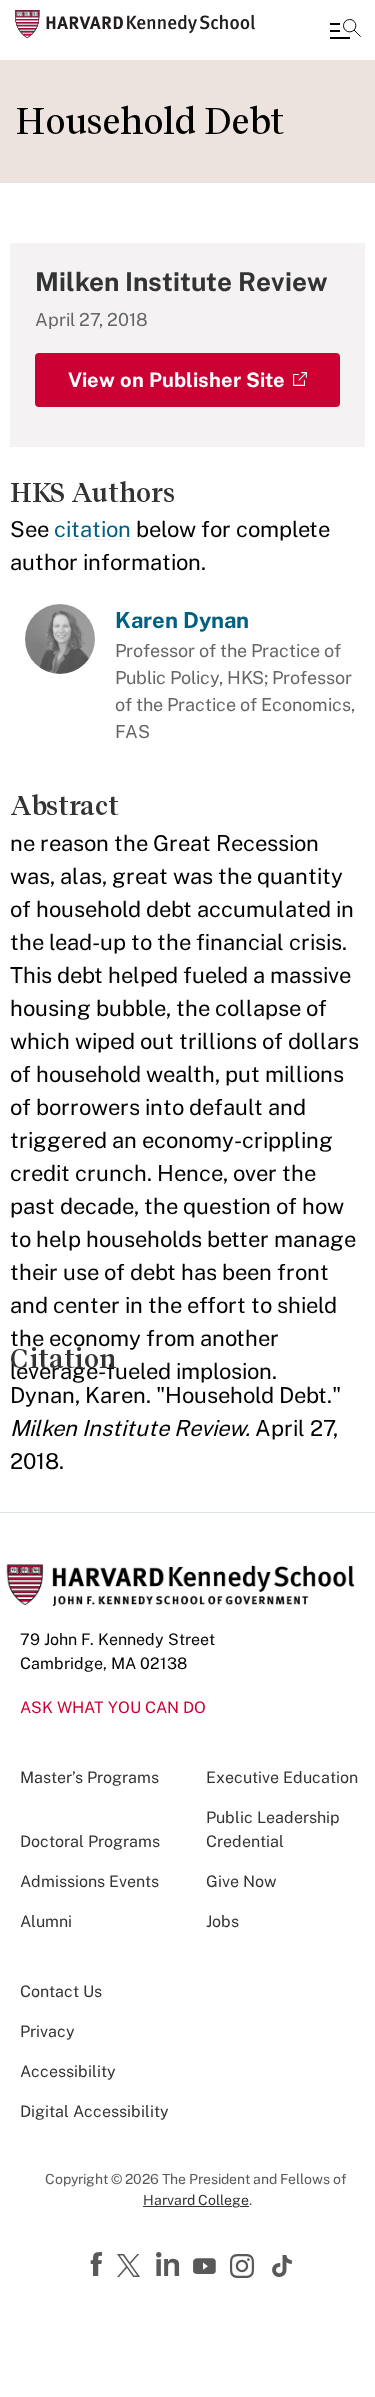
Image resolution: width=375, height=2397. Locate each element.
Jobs (222, 1921)
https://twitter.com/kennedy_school (132, 2267)
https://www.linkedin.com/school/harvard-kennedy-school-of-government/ (170, 2265)
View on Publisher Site (176, 380)
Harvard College (196, 2200)
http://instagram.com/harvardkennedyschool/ (245, 2268)
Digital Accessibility (94, 2111)
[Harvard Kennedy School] (135, 24)
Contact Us (61, 1991)
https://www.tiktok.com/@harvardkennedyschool (283, 2266)
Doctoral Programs (90, 1841)
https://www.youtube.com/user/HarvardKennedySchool (207, 2267)
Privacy (47, 2031)
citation (92, 529)
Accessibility (68, 2071)
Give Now (241, 1881)
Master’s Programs (89, 1777)
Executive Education (282, 1777)
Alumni (46, 1921)
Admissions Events (89, 1881)
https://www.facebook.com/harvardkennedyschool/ (99, 2265)
